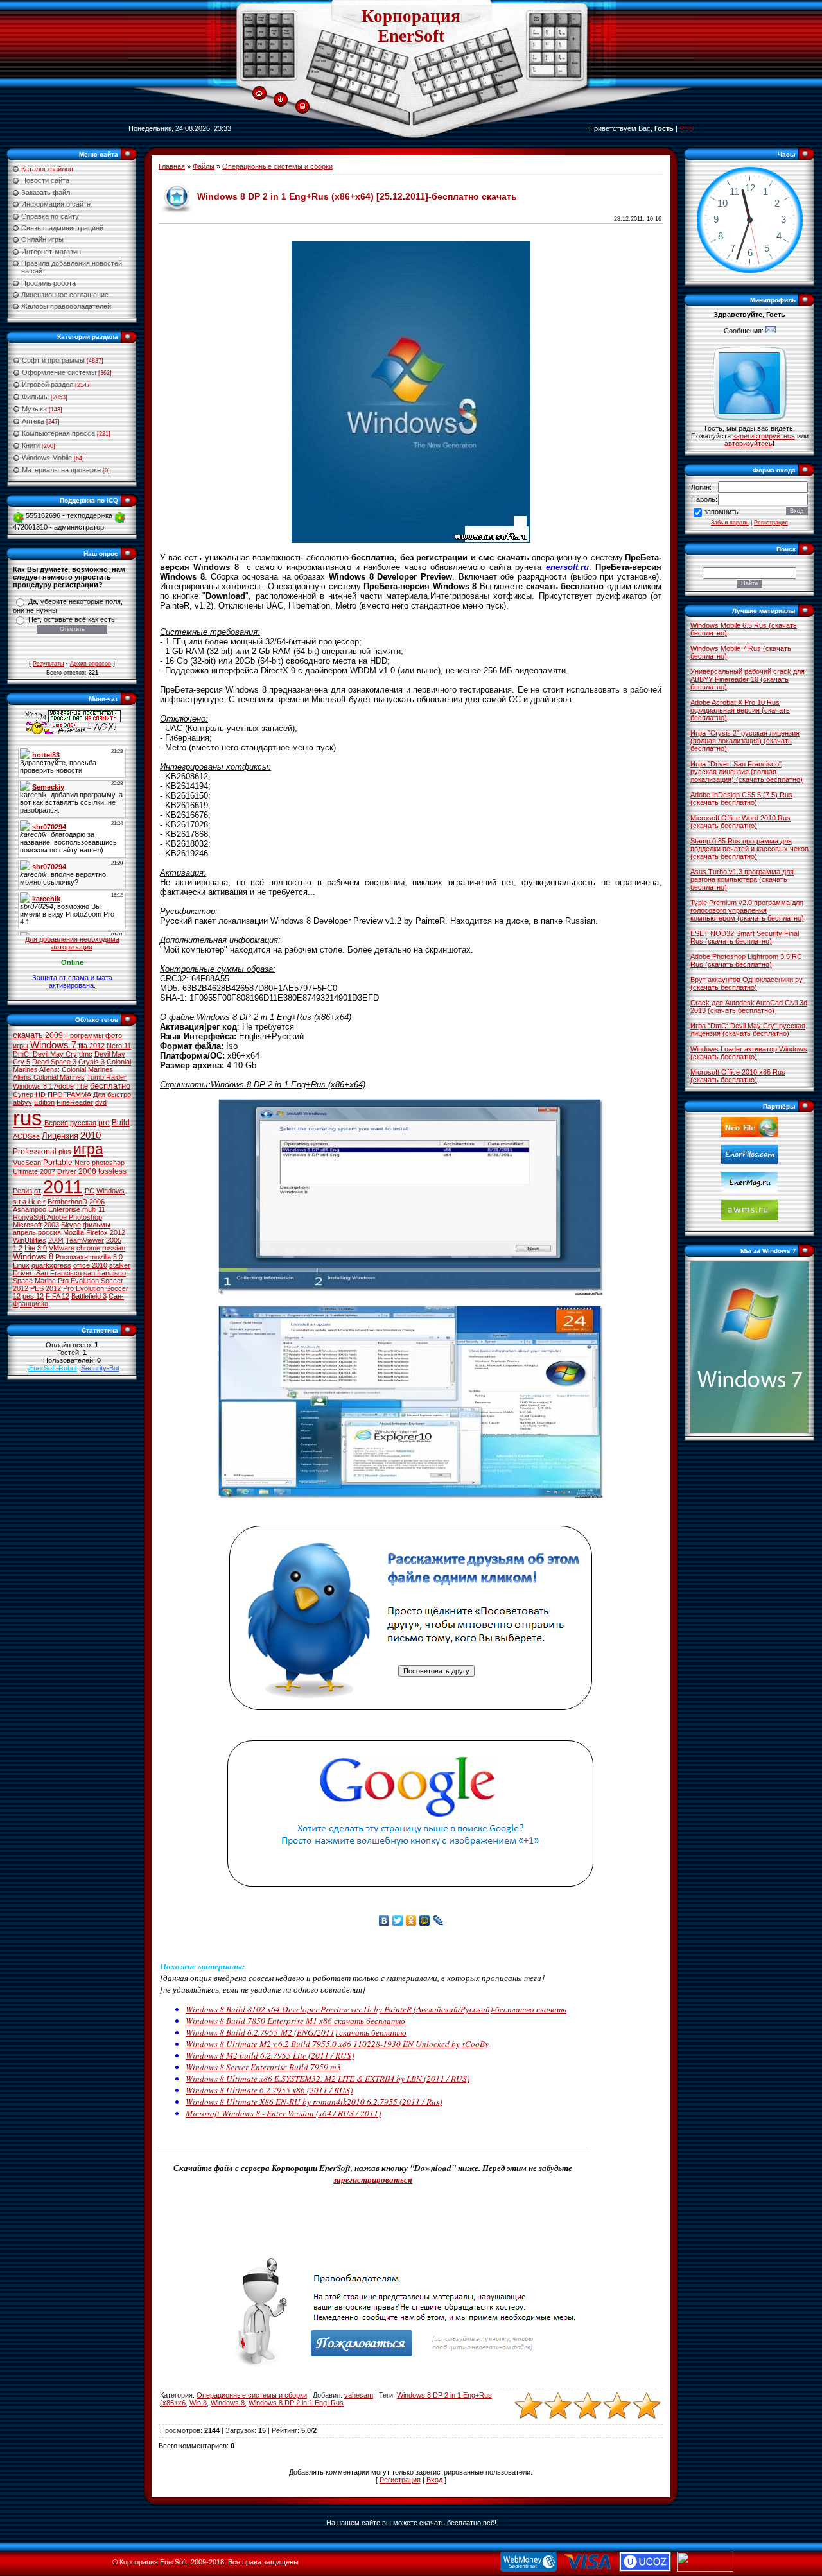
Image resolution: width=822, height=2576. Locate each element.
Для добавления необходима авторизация (72, 943)
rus (28, 1118)
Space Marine (34, 1281)
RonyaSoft (29, 1217)
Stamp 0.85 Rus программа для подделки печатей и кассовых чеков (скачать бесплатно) (749, 849)
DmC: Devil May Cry (45, 1054)
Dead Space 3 (54, 1062)
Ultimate (25, 1171)
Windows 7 (53, 1045)
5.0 (118, 1257)
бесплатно (110, 1086)
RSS (686, 128)
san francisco (105, 1273)
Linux (21, 1265)
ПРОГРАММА (69, 1094)
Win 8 (198, 2403)
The (82, 1086)
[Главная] (259, 94)
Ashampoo (30, 1209)
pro (104, 1123)
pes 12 (33, 1296)
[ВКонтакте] (384, 1921)
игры (21, 1046)
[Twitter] (398, 1921)
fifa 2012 (92, 1046)
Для (99, 1094)
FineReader (75, 1102)
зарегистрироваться (373, 2179)
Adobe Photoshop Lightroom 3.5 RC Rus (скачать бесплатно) (746, 960)
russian (114, 1248)
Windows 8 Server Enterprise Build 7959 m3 (263, 2067)
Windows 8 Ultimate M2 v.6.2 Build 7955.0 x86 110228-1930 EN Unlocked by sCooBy (337, 2044)
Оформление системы (59, 372)
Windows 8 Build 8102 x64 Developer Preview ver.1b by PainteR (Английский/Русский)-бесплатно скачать (376, 2009)
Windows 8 (33, 1257)
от (38, 1191)
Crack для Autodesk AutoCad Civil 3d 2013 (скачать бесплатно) (749, 1007)
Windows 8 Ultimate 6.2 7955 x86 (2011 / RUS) (269, 2090)
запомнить (721, 512)
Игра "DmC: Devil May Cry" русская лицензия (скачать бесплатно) (748, 1030)
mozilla (101, 1257)
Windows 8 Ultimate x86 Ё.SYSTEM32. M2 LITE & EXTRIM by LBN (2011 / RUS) (328, 2079)
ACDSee (26, 1136)
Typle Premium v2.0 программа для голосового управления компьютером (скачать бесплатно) (747, 910)
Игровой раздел (48, 385)
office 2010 (90, 1265)
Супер (23, 1094)
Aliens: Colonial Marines (76, 1069)
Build (121, 1123)
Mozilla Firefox (85, 1232)
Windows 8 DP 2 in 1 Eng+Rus (296, 2403)
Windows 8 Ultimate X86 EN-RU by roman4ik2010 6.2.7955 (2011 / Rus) (314, 2102)
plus (65, 1152)
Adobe (64, 1086)
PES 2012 (46, 1288)
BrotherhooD (67, 1202)
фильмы (97, 1225)
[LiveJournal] (438, 1921)
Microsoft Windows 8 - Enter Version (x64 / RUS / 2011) (283, 2113)
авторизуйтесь (748, 444)
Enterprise (64, 1209)
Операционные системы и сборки (277, 166)
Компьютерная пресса (58, 433)
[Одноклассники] (411, 1921)
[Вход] (280, 100)
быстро (119, 1094)
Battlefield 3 (89, 1296)
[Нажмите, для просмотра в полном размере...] (411, 1293)
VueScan (27, 1163)
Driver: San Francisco (47, 1273)
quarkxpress (51, 1265)
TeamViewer (85, 1240)
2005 (114, 1240)
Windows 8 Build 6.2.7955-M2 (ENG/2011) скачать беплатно (296, 2032)
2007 (48, 1171)
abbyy (22, 1102)
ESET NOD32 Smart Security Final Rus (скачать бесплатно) (745, 937)
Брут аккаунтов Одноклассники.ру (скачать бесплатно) (747, 983)
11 (102, 1209)
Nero (82, 1163)
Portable (58, 1163)
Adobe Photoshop (74, 1217)
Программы (84, 1035)
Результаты (48, 664)
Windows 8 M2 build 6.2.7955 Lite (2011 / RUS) (270, 2055)
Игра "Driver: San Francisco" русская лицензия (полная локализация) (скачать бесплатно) (747, 772)
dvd (101, 1102)
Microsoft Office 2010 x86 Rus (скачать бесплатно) (738, 1076)
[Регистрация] (302, 107)
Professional (35, 1152)
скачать (28, 1035)
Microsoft (27, 1225)
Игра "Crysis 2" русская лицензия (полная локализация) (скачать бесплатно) (745, 741)
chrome (88, 1248)
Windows (110, 1191)
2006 (97, 1202)
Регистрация (400, 2480)
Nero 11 (119, 1046)
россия (49, 1232)
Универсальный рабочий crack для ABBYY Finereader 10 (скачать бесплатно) (748, 679)
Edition (44, 1102)
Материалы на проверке (61, 470)
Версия (56, 1123)
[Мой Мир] (425, 1921)
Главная (172, 166)
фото (114, 1035)
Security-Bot (100, 1368)
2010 (91, 1136)
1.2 (18, 1248)
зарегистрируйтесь (764, 436)
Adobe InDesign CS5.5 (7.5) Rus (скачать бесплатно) (741, 799)
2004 (56, 1240)
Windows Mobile (47, 458)
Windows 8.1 (33, 1086)
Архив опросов (91, 664)
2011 (63, 1187)
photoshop (108, 1163)
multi (89, 1209)
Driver (67, 1171)
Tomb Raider (107, 1077)
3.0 (42, 1248)
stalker (120, 1265)
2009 (54, 1035)
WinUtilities (30, 1240)
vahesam (359, 2395)
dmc (86, 1054)
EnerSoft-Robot (53, 1368)
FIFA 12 (57, 1296)
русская (83, 1123)
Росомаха (72, 1257)
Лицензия (60, 1136)
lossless (112, 1171)
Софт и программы (53, 360)
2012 (118, 1232)
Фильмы (35, 397)
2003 (51, 1225)
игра (88, 1149)
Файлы (204, 166)
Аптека (33, 421)
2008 (87, 1171)
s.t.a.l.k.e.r (29, 1202)
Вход (434, 2480)
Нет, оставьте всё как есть (72, 619)
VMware (62, 1248)
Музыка (34, 409)
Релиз (22, 1191)
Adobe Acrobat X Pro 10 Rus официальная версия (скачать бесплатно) (740, 710)
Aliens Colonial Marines (49, 1077)
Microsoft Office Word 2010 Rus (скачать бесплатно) (740, 822)
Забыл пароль (730, 523)
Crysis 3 (92, 1062)
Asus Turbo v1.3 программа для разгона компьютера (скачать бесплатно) (742, 879)
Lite (30, 1248)
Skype (71, 1225)
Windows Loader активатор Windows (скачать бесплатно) (749, 1053)
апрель (24, 1232)
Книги (31, 445)
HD (40, 1094)
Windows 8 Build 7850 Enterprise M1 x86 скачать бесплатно (295, 2021)
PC (90, 1191)
